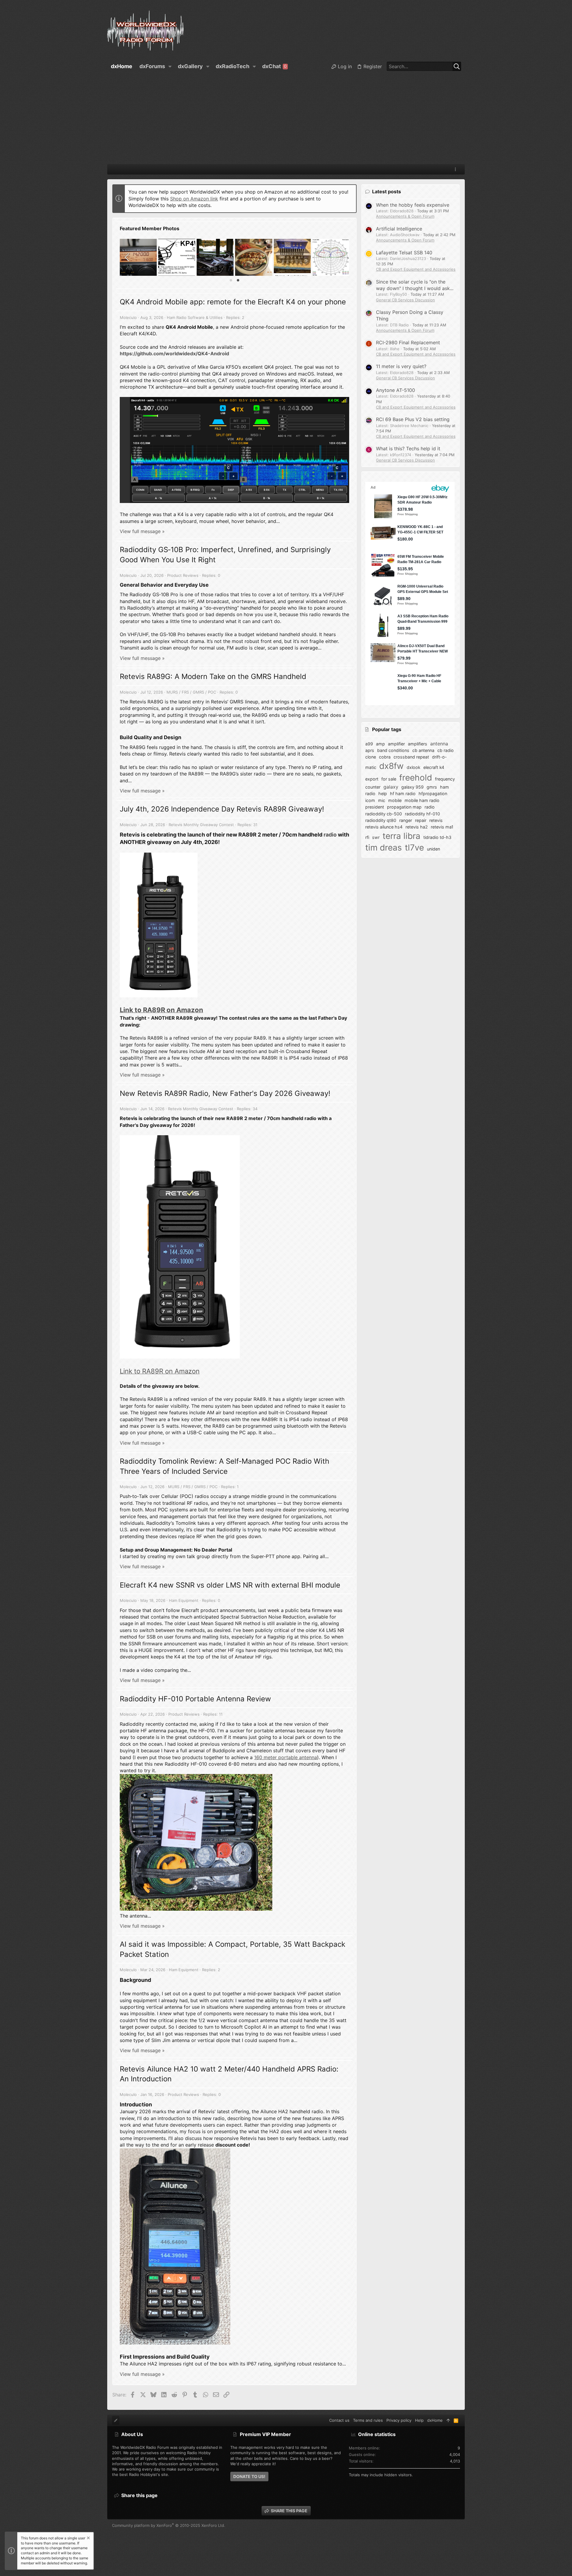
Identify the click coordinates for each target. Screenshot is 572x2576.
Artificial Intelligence (399, 229)
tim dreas (384, 848)
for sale (389, 779)
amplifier (396, 744)
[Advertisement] (286, 119)
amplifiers (418, 744)
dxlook (414, 767)
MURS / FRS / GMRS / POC (191, 692)
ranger (406, 820)
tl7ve (414, 848)
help (383, 793)
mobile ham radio (422, 800)
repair (421, 820)
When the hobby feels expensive (413, 205)
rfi (367, 837)
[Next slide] (341, 257)
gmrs (432, 787)
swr (376, 837)
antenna (439, 744)
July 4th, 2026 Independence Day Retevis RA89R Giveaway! (222, 809)
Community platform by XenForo (169, 2525)
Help (419, 2420)
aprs (370, 750)
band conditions (393, 750)
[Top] (448, 2420)
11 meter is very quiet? (401, 366)
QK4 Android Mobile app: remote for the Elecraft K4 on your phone (233, 302)
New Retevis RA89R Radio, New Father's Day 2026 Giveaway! (225, 1093)
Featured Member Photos (150, 228)
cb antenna (423, 750)
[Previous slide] (128, 257)
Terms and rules (368, 2420)
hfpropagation (433, 793)
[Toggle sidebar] (456, 169)
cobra (385, 757)
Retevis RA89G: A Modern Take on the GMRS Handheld (213, 676)
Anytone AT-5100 (395, 390)
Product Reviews (183, 575)
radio (330, 835)
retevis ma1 (442, 827)
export (372, 779)
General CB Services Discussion (405, 300)
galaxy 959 (412, 787)
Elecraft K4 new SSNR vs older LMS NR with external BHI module (230, 1585)
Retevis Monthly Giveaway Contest (201, 825)
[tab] (231, 280)
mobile (395, 800)
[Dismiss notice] (88, 2539)
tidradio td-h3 (437, 837)
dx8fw (391, 766)
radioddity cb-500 (384, 814)
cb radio (446, 750)
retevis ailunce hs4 (384, 827)
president (375, 807)
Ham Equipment (184, 1600)
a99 (369, 744)
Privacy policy (399, 2420)
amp (380, 744)
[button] (170, 66)
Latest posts (387, 191)
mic (382, 800)
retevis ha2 (417, 827)
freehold (416, 778)
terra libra (401, 836)
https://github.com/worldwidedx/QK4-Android (174, 353)
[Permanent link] (211, 585)
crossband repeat (411, 757)
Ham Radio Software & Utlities (195, 317)
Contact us (339, 2420)
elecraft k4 (434, 767)
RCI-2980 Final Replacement (408, 342)
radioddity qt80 (381, 820)
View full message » (142, 531)
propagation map (404, 807)
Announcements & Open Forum (405, 216)
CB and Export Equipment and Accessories (416, 269)
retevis (436, 820)
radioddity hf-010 (422, 814)
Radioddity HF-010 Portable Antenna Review (195, 1699)
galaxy (391, 787)
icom (370, 800)
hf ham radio (403, 793)
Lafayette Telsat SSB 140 (404, 253)
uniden (433, 849)
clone (371, 757)
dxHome (435, 2420)
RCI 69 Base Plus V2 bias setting (413, 419)
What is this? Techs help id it (408, 448)
